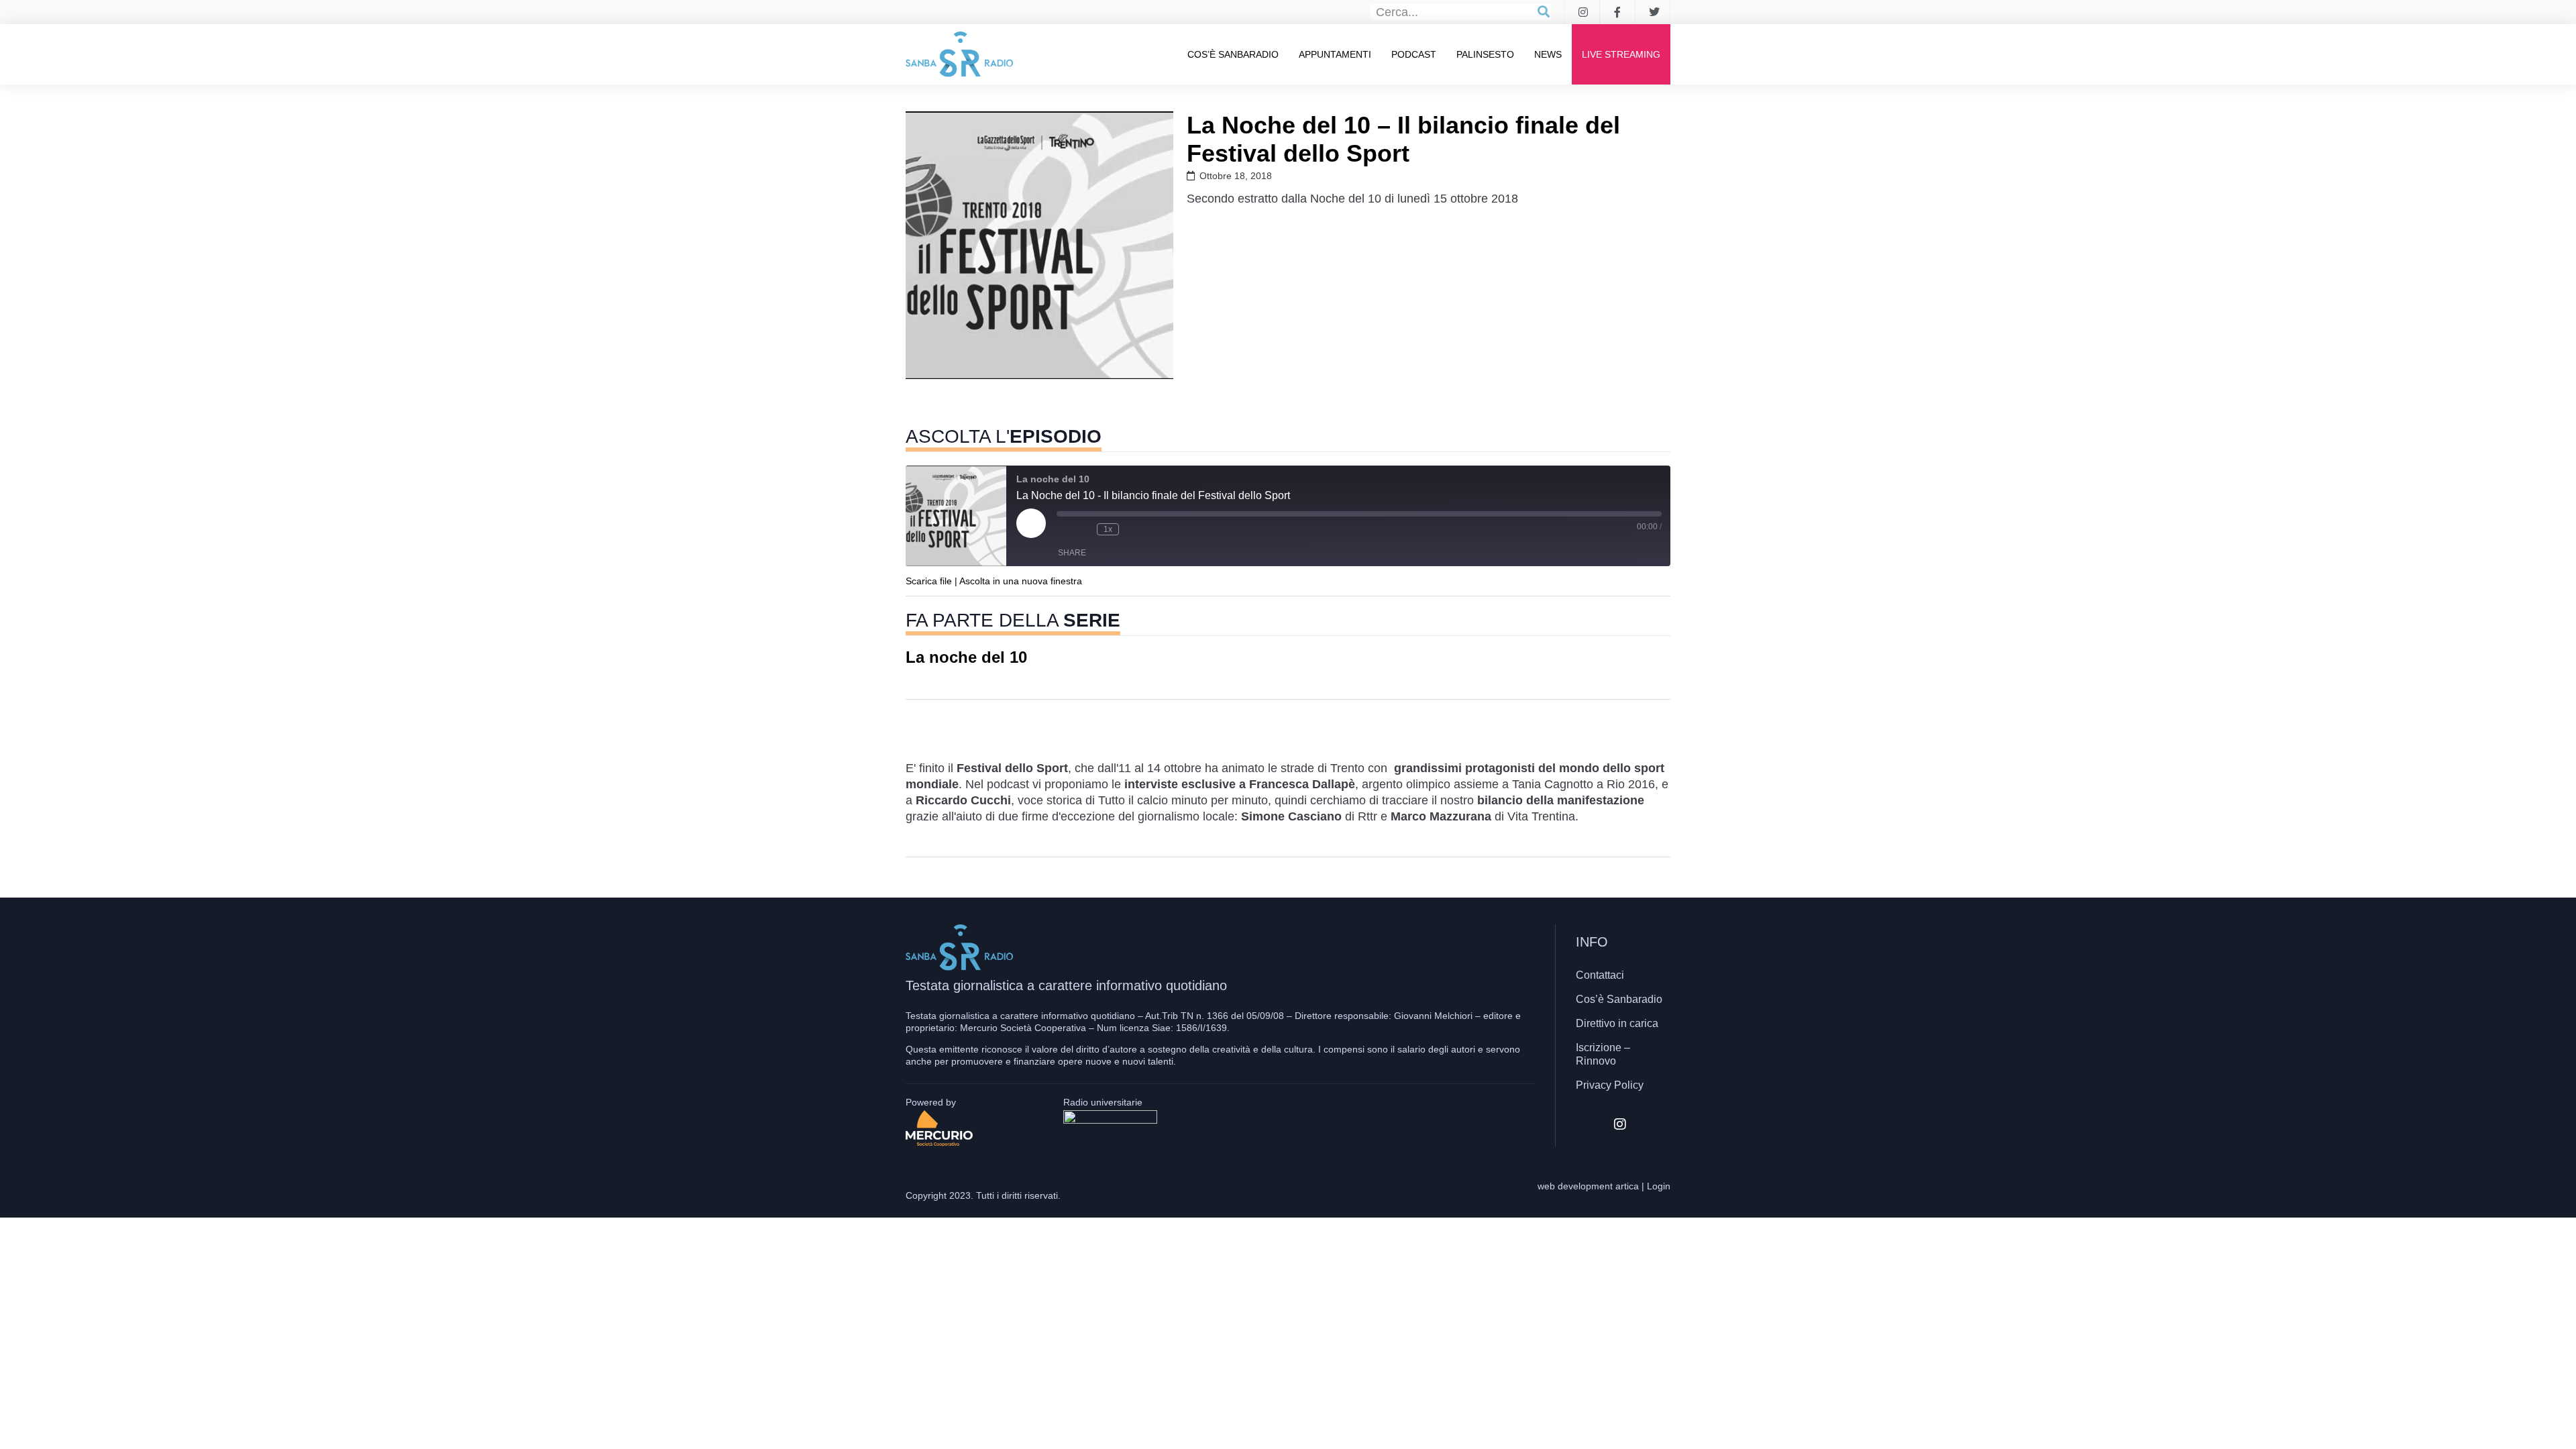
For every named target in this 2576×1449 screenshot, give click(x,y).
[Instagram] (1620, 1124)
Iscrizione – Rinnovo (1603, 1054)
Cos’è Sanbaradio (1233, 54)
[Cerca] (1544, 12)
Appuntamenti (1335, 54)
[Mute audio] (1063, 529)
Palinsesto (1485, 54)
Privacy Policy (1610, 1085)
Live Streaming (1621, 54)
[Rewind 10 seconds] (1083, 529)
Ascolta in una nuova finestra (1021, 581)
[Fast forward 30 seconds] (1132, 529)
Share (1072, 553)
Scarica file (929, 581)
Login (1659, 1186)
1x (1108, 529)
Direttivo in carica (1617, 1023)
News (1548, 54)
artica (1627, 1186)
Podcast (1414, 54)
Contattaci (1600, 975)
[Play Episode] (1031, 523)
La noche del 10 (966, 657)
